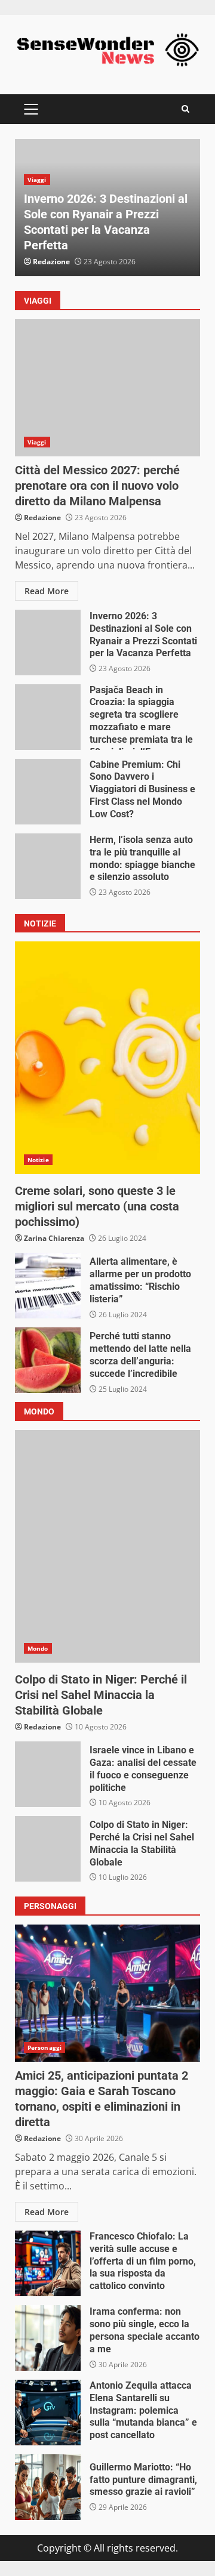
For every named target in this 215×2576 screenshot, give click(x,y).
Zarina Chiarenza (54, 1238)
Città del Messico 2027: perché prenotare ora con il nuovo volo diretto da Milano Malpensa (107, 388)
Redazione (51, 262)
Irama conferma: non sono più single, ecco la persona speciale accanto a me (48, 2338)
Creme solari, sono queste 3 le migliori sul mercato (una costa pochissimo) (107, 1058)
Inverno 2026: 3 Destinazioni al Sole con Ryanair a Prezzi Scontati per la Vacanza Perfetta (48, 643)
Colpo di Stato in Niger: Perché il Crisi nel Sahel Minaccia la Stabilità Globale (107, 1546)
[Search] (185, 109)
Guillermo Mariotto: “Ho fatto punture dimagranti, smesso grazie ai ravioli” (48, 2487)
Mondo (38, 1648)
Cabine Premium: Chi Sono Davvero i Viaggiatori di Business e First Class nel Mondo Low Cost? (48, 792)
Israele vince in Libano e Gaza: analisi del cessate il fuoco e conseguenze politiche (48, 1774)
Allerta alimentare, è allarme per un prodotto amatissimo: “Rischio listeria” (48, 1286)
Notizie (38, 1160)
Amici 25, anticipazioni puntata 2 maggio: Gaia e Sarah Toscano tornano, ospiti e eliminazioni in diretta (107, 1993)
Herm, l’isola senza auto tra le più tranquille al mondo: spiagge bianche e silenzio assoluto (48, 866)
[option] (107, 208)
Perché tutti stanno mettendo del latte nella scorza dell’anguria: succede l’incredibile (48, 1360)
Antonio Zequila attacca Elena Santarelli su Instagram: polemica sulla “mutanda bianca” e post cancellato (48, 2413)
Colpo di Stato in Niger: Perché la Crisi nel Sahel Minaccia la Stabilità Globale (48, 1849)
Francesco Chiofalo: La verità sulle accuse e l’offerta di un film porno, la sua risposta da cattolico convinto (48, 2263)
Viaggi (37, 180)
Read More (47, 591)
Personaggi (44, 2047)
